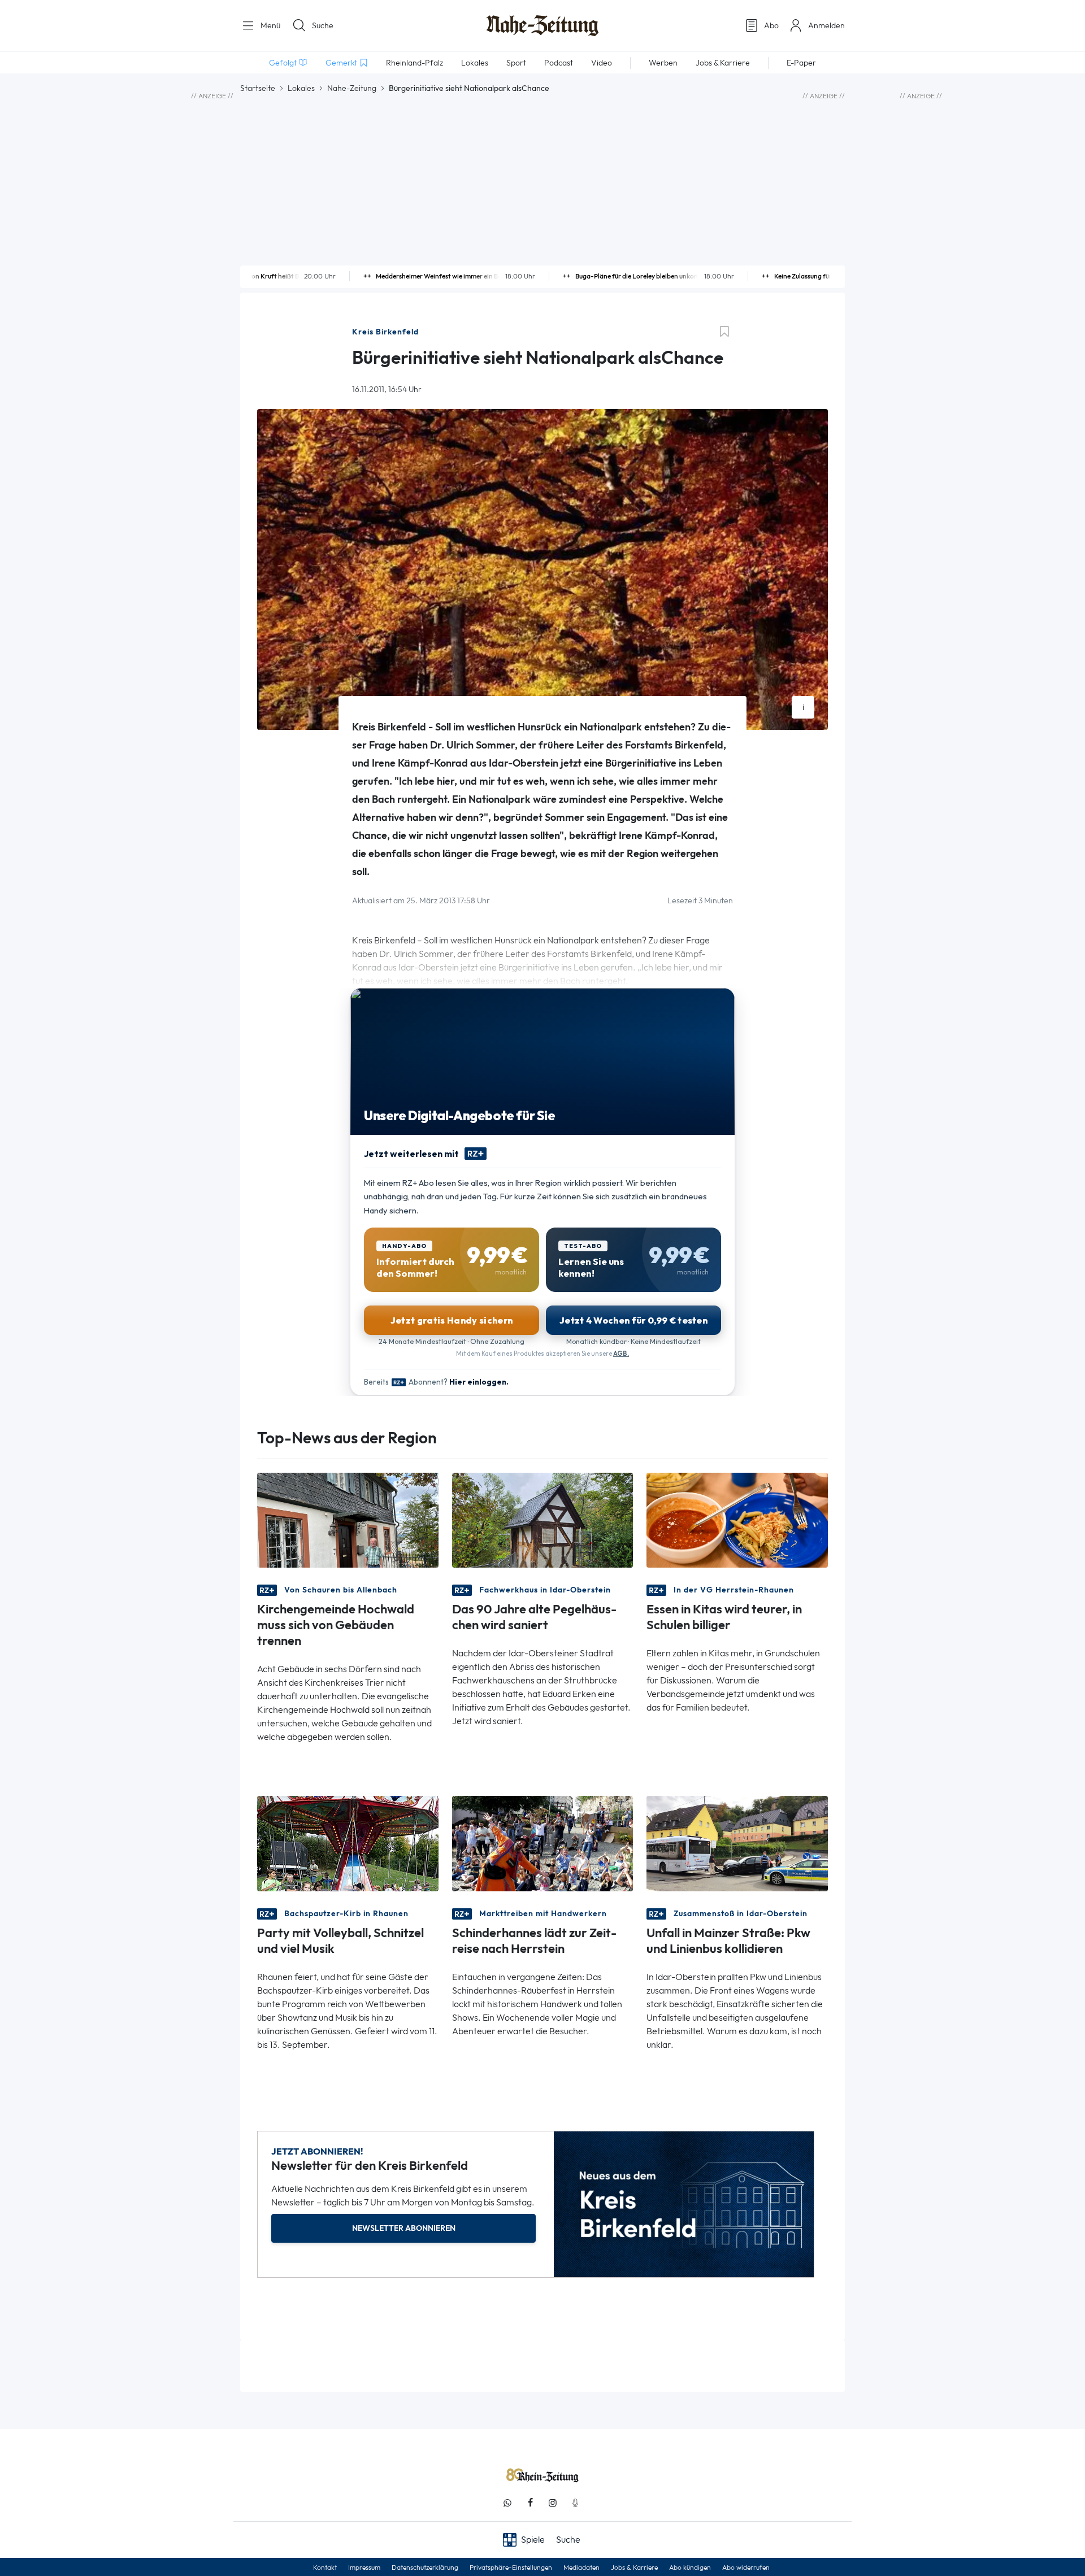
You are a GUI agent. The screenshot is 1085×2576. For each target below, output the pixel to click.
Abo (771, 25)
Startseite (258, 88)
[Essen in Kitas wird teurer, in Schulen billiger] (737, 1519)
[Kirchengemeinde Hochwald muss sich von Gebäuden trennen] (348, 1519)
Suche (323, 25)
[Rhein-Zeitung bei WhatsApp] (507, 2503)
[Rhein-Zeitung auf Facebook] (530, 2503)
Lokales (301, 88)
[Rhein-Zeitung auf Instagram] (553, 2503)
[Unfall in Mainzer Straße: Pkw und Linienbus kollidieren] (737, 1842)
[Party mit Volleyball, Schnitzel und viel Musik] (348, 1842)
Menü (269, 25)
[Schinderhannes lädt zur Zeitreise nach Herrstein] (543, 1842)
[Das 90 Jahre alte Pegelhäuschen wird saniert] (543, 1519)
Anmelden (826, 25)
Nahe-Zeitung (352, 88)
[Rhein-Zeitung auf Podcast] (575, 2503)
